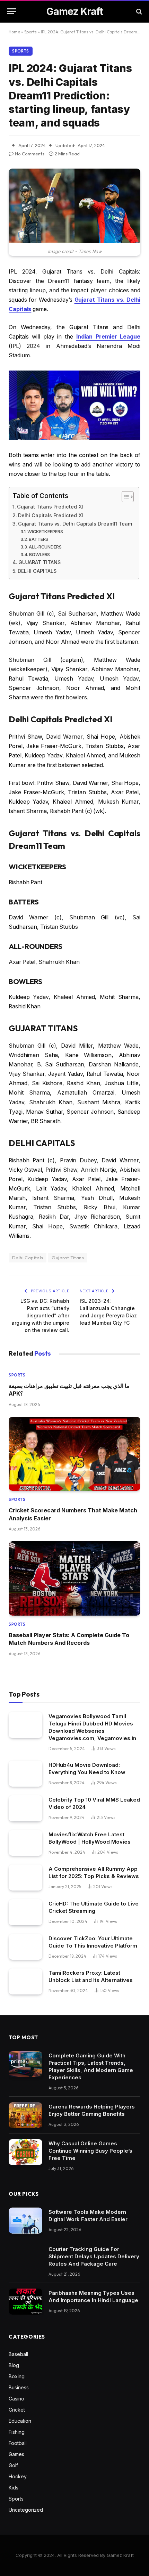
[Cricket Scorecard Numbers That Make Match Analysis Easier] (74, 1454)
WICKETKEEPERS (45, 531)
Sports (30, 32)
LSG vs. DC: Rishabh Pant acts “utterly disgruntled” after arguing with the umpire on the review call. (40, 1315)
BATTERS (38, 539)
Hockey (18, 2476)
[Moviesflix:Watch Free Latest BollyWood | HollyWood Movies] (25, 1843)
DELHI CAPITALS (37, 571)
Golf (13, 2465)
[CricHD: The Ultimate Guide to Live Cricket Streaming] (25, 1912)
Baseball (18, 2354)
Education (20, 2421)
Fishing (17, 2432)
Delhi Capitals (28, 1258)
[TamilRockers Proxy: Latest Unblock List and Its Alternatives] (25, 1981)
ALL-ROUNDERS (45, 547)
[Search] (138, 11)
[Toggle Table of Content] (124, 497)
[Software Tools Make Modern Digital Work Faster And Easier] (25, 2221)
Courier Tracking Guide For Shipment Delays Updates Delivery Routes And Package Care (94, 2256)
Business (19, 2387)
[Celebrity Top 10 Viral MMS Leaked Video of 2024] (25, 1808)
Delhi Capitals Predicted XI (51, 515)
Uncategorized (26, 2510)
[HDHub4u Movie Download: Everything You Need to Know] (25, 1774)
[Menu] (11, 11)
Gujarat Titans (68, 1258)
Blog (14, 2365)
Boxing (17, 2376)
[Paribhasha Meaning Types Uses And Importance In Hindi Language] (25, 2302)
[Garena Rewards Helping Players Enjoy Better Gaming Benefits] (25, 2115)
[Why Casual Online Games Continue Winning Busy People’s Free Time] (25, 2152)
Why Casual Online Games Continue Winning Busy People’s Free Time (90, 2151)
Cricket (17, 2410)
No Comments (30, 154)
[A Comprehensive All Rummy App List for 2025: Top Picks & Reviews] (25, 1878)
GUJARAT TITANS (40, 562)
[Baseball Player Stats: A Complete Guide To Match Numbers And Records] (74, 1578)
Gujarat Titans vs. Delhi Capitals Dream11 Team (75, 524)
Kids (14, 2488)
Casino (16, 2399)
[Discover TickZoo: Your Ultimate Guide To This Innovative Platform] (25, 1947)
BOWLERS (40, 554)
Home (14, 32)
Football (18, 2443)
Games (16, 2454)
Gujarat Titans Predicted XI (50, 507)
